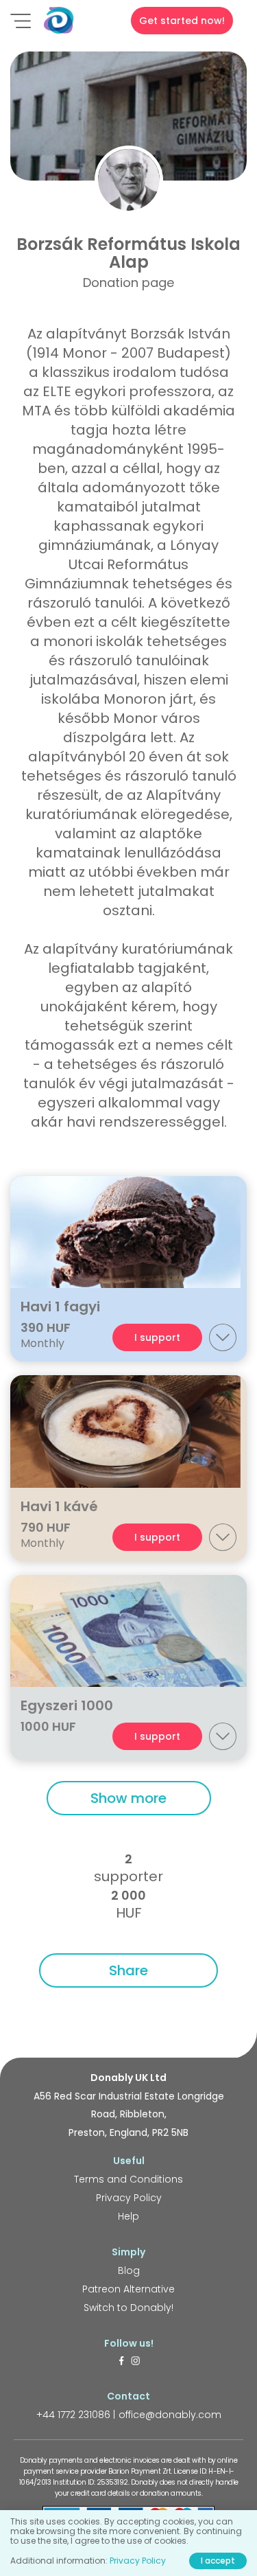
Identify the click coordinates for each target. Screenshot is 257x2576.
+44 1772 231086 (73, 2415)
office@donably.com (170, 2415)
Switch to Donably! (128, 2308)
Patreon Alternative (128, 2289)
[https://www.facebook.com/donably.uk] (121, 2362)
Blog (129, 2270)
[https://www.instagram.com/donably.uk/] (136, 2362)
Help (128, 2216)
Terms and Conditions (128, 2179)
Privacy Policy (129, 2198)
